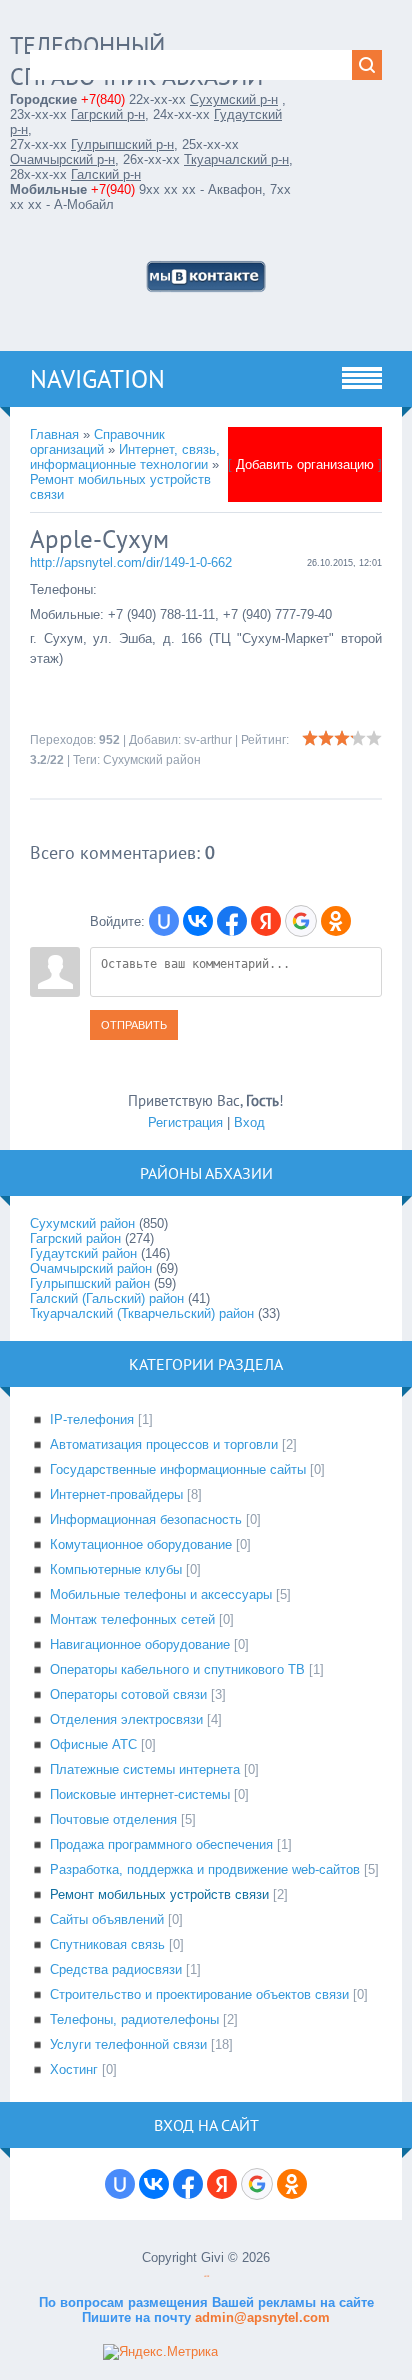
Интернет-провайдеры (116, 1494)
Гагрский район (75, 1238)
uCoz (206, 2276)
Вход (249, 1122)
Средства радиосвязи (116, 1969)
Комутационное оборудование (141, 1544)
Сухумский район (152, 760)
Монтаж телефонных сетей (132, 1619)
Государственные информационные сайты (178, 1469)
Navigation (97, 379)
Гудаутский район (83, 1253)
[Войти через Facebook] (232, 921)
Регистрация (185, 1122)
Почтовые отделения (113, 1819)
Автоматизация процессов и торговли (164, 1444)
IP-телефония (92, 1419)
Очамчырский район (91, 1268)
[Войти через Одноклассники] (336, 921)
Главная (54, 434)
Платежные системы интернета (145, 1769)
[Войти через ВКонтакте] (198, 921)
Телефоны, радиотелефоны (134, 2019)
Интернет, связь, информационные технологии (125, 457)
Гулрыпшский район (90, 1283)
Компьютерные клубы (116, 1569)
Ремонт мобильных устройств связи (159, 1894)
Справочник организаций (97, 442)
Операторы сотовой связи (128, 1694)
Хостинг (74, 2069)
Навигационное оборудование (140, 1644)
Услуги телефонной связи (128, 2044)
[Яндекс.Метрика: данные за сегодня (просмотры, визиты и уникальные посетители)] (160, 2352)
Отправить (134, 1025)
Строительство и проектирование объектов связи (199, 1994)
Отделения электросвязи (126, 1719)
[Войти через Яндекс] (266, 921)
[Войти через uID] (164, 921)
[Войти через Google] (301, 921)
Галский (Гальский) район (107, 1298)
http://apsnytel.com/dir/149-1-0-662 (131, 562)
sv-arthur (208, 740)
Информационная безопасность (146, 1519)
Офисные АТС (93, 1744)
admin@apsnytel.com (260, 2317)
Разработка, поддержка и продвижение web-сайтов (205, 1869)
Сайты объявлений (107, 1919)
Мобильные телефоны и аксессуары (161, 1594)
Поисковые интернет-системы (140, 1794)
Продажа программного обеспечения (161, 1844)
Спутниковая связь (107, 1944)
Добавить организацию (305, 464)
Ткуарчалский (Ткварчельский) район (142, 1313)
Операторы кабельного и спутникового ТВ (177, 1669)
